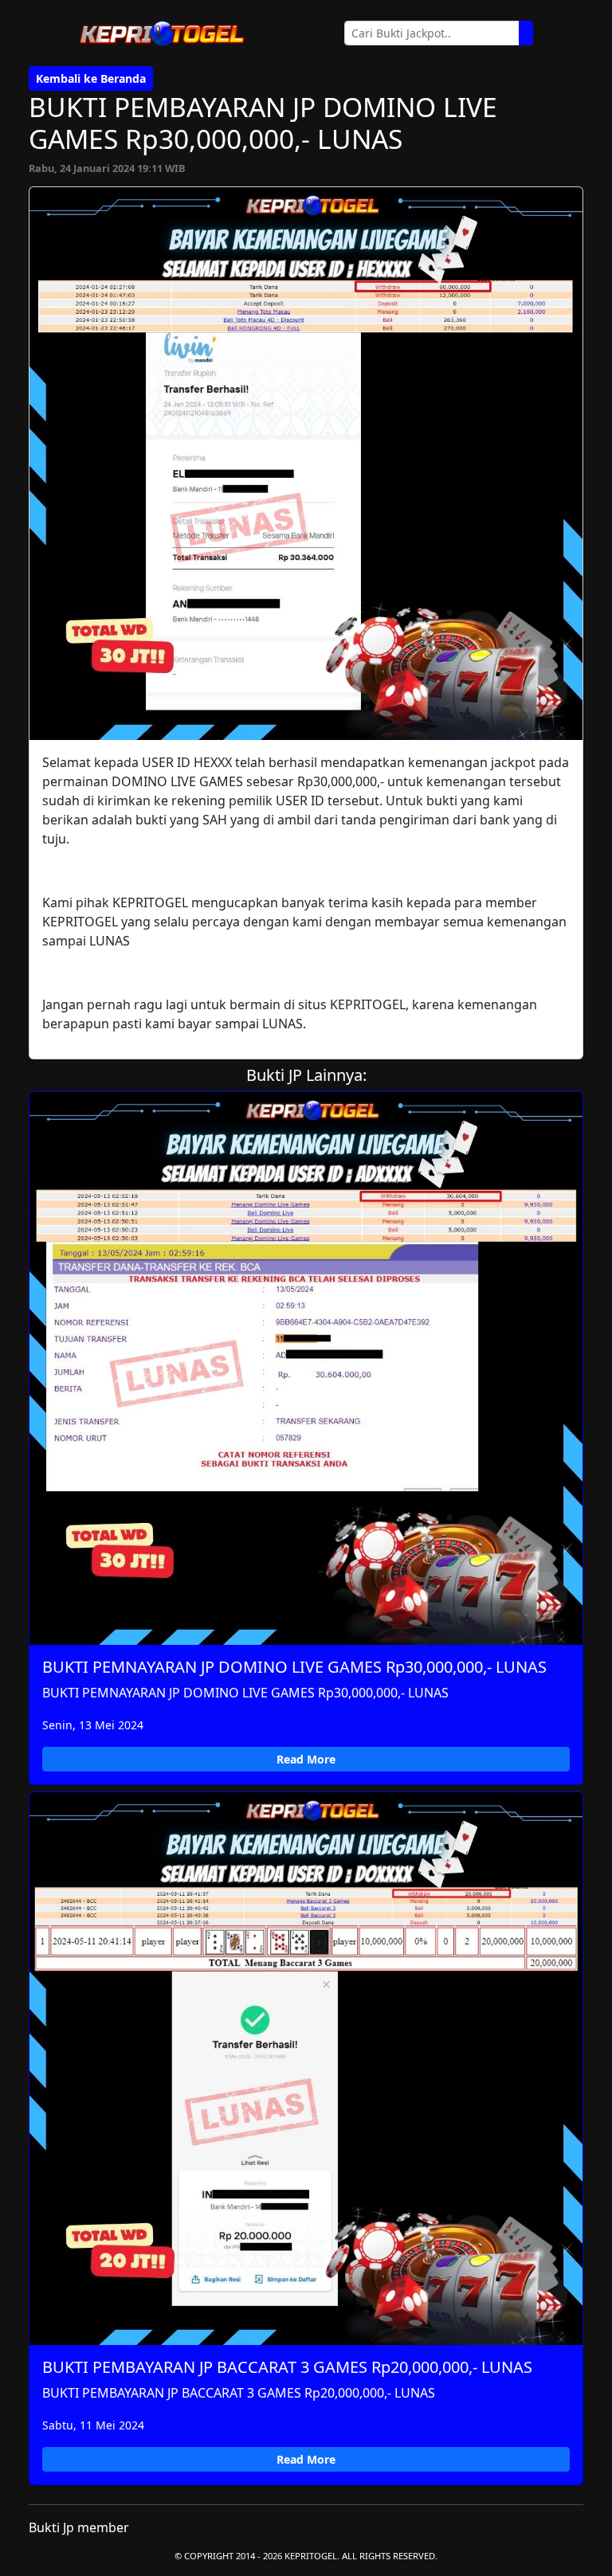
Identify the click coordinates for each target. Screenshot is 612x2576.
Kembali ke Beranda (91, 78)
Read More (306, 1759)
